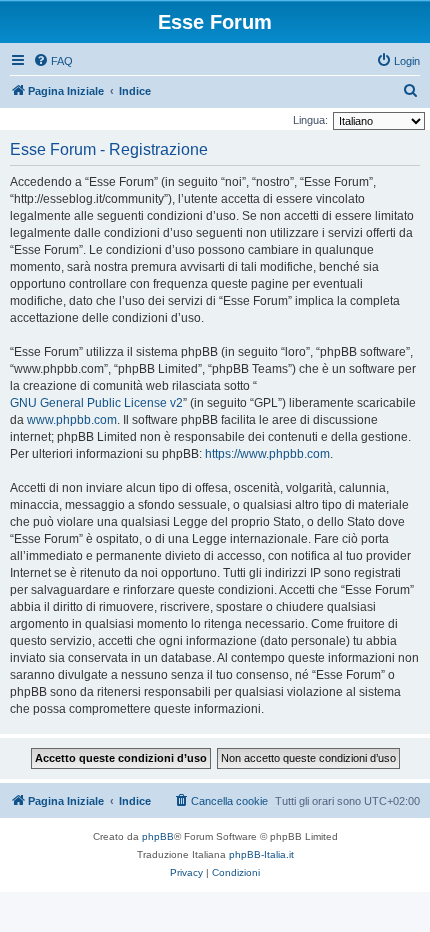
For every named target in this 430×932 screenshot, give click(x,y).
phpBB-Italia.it (261, 854)
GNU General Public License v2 (96, 403)
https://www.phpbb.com (267, 454)
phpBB (158, 836)
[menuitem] (53, 61)
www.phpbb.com (72, 420)
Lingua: (310, 120)
